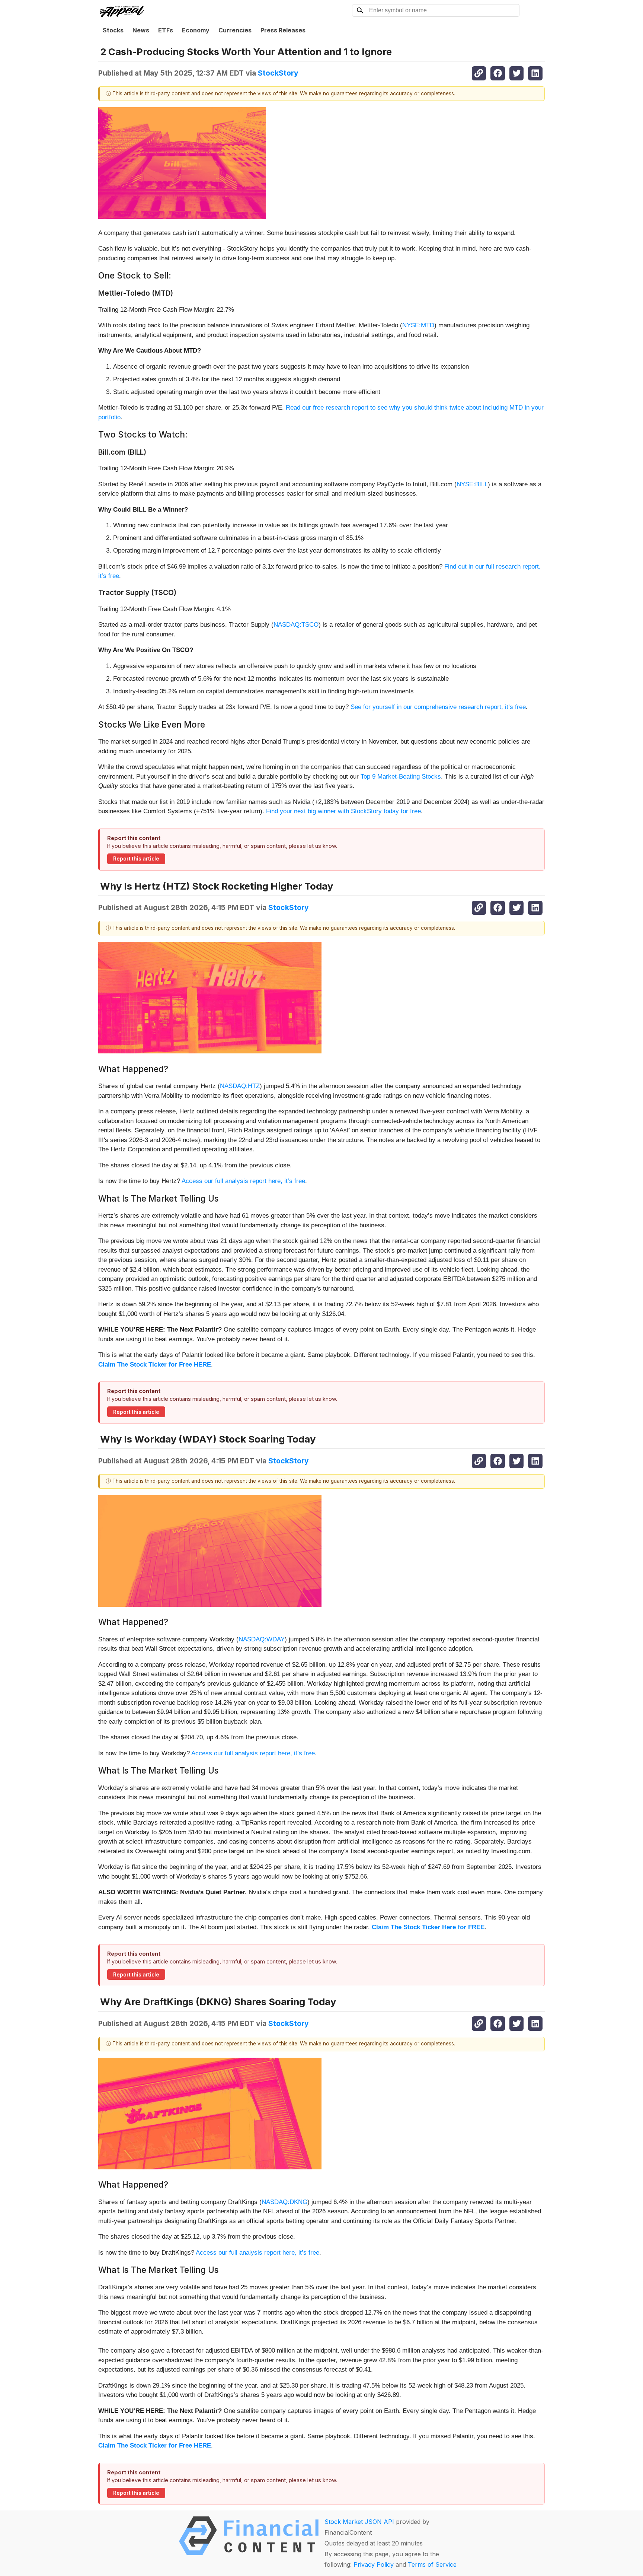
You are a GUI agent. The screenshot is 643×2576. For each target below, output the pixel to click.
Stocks (113, 30)
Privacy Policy (374, 2564)
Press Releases (283, 30)
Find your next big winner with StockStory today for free (343, 811)
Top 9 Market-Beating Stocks (401, 777)
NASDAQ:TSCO (296, 625)
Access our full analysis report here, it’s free (243, 1181)
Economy (196, 30)
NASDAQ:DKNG (284, 2202)
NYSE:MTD (418, 325)
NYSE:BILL (472, 484)
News (141, 30)
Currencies (235, 30)
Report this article (136, 859)
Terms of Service (432, 2564)
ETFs (166, 30)
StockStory (278, 73)
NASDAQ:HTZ (240, 1086)
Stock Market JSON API (359, 2522)
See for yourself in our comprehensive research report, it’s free (438, 707)
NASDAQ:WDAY (262, 1639)
